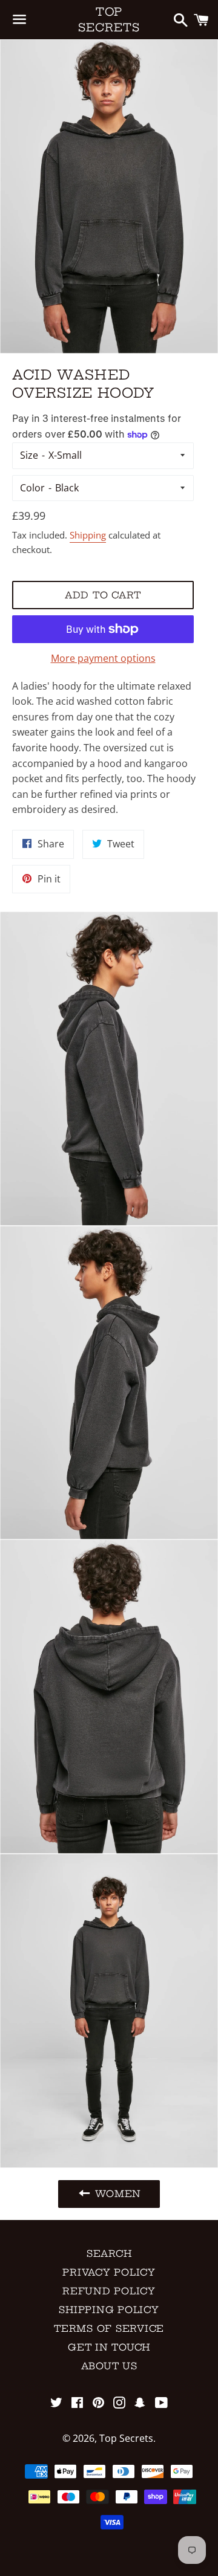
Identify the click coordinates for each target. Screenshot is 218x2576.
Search (109, 2254)
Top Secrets (109, 19)
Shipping (88, 535)
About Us (109, 2366)
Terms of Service (109, 2328)
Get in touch (109, 2347)
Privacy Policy (109, 2272)
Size (29, 455)
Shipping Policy (109, 2310)
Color (32, 488)
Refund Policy (109, 2291)
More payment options (103, 658)
